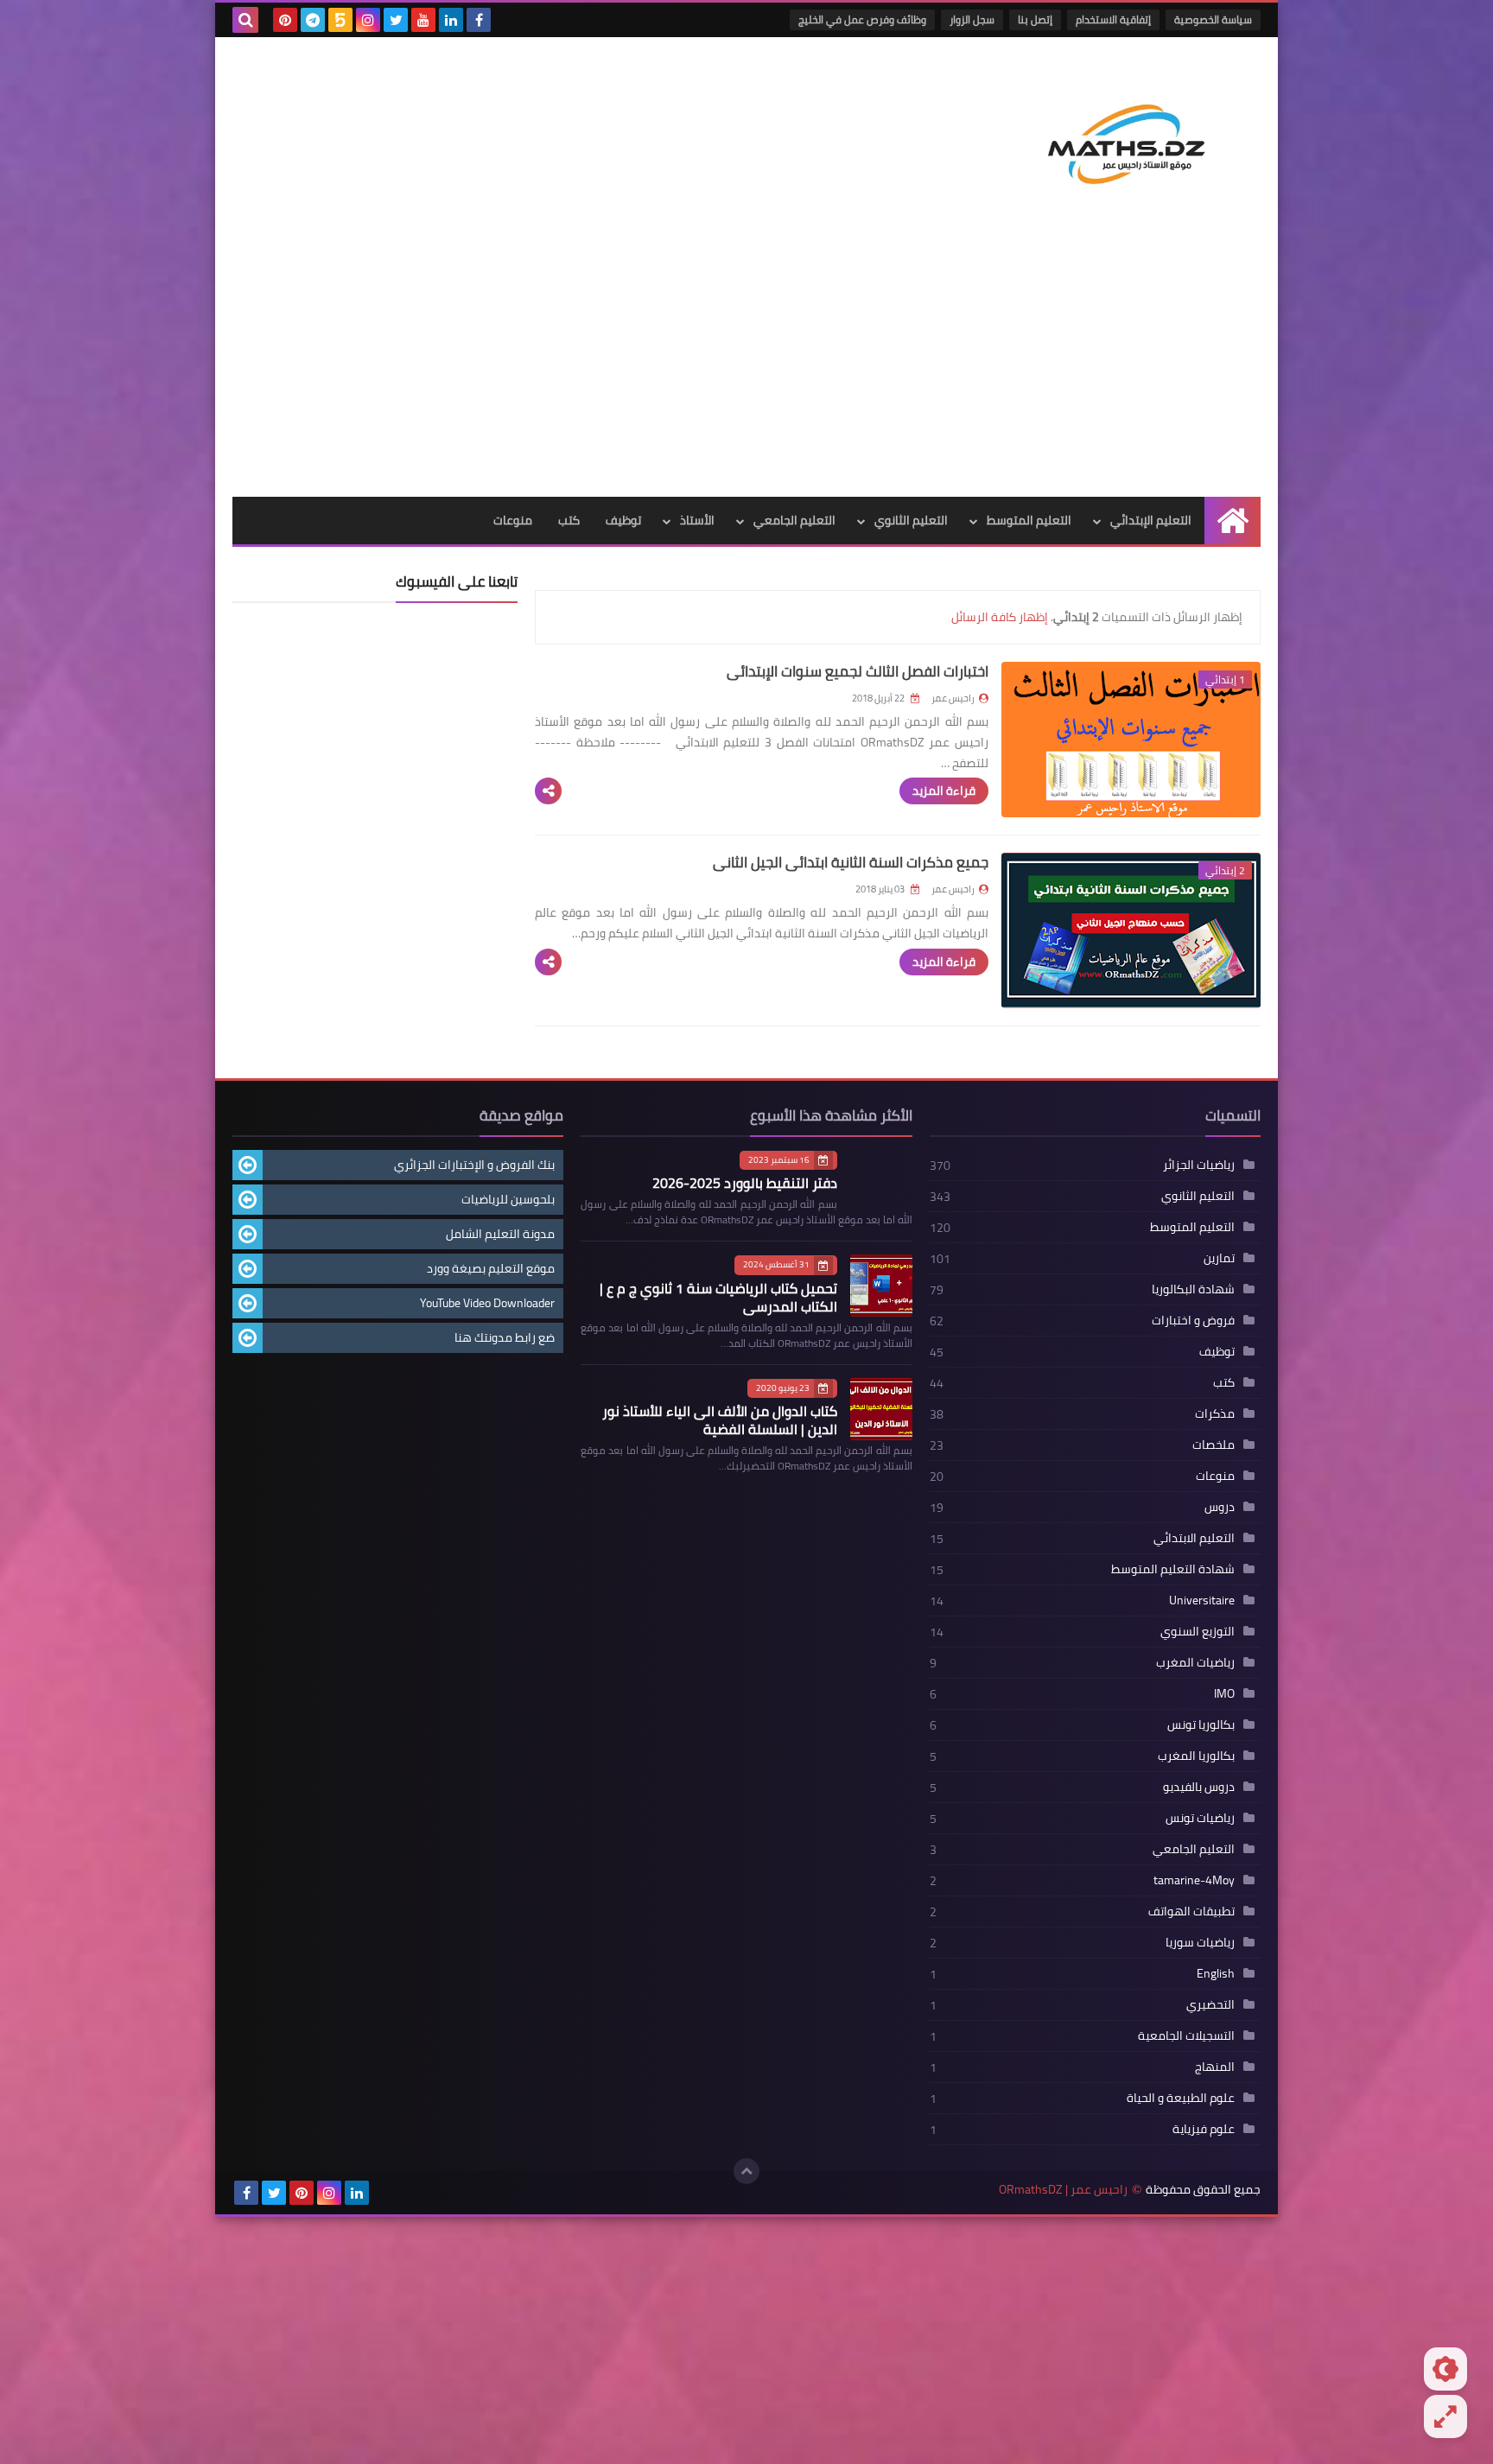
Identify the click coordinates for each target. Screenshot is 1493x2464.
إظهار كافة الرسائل (1000, 617)
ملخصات (1213, 1445)
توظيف (623, 520)
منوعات (513, 520)
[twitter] (396, 20)
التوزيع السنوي (1198, 1631)
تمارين (1219, 1258)
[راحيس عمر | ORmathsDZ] (1135, 137)
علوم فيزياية (1204, 2129)
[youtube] (423, 20)
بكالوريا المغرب (1196, 1756)
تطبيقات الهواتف (1191, 1911)
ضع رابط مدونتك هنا (505, 1337)
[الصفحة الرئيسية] (1233, 521)
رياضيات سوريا (1200, 1942)
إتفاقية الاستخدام (1113, 19)
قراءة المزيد (944, 791)
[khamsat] (340, 20)
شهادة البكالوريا (1193, 1289)
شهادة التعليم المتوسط (1173, 1569)
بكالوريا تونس (1201, 1724)
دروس (1220, 1507)
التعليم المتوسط (1029, 520)
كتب (569, 520)
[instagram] (368, 20)
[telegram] (313, 20)
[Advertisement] (746, 367)
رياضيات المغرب (1195, 1662)
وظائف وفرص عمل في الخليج (862, 19)
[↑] (746, 2171)
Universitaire (1202, 1600)
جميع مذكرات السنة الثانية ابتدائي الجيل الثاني (851, 862)
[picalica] (384, 2193)
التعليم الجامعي (794, 520)
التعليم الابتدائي (1194, 1538)
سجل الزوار (972, 19)
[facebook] (479, 20)
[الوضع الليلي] (1445, 2369)
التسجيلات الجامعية (1186, 2035)
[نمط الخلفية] (1445, 2416)
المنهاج (1215, 2067)
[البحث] (245, 20)
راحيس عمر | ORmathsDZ (1063, 2190)
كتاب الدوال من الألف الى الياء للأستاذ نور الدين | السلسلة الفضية (720, 1420)
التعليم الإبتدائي (1151, 520)
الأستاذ (697, 520)
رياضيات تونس (1200, 1818)
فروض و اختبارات (1193, 1320)
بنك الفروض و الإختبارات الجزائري (474, 1165)
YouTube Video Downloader (487, 1303)
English (1216, 1973)
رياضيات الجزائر (1199, 1165)
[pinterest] (285, 20)
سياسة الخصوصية (1213, 19)
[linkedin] (451, 20)
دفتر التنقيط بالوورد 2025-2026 (745, 1183)
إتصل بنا (1035, 19)
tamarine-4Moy (1194, 1880)
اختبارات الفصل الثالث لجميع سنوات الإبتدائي (858, 671)
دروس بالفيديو (1199, 1787)
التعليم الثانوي (911, 520)
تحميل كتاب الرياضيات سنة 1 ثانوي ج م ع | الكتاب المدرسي (718, 1297)
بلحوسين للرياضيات (508, 1199)
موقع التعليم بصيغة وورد (491, 1268)
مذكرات (1215, 1413)
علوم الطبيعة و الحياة (1181, 2098)
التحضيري (1210, 2004)
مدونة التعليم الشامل (500, 1234)
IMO (1224, 1693)
